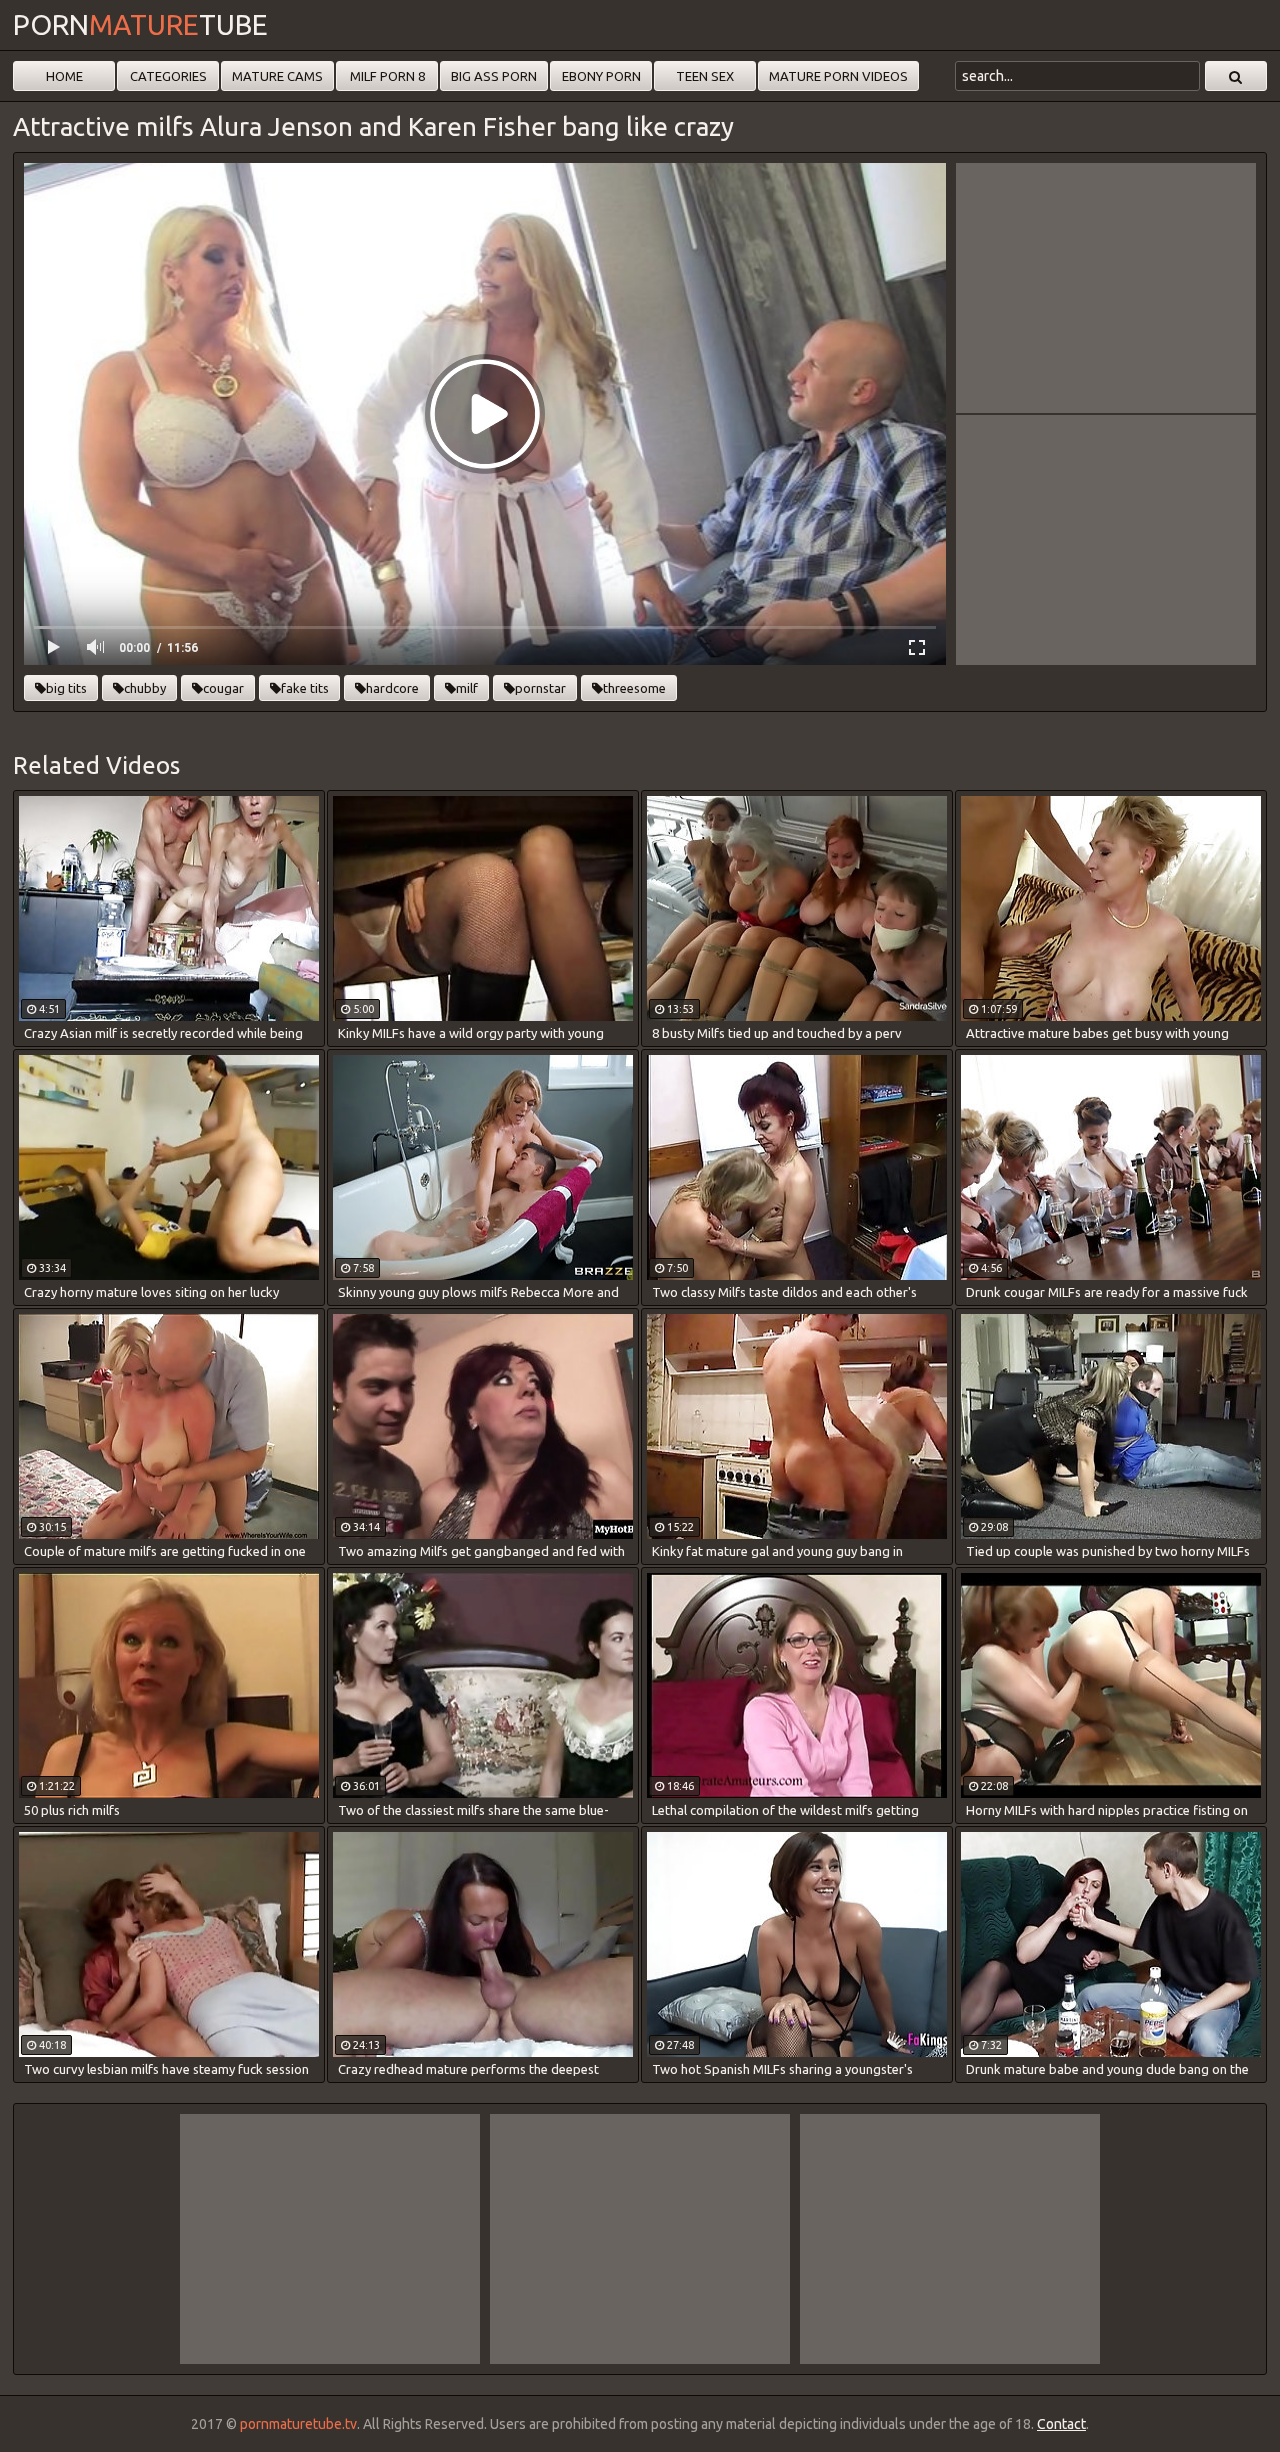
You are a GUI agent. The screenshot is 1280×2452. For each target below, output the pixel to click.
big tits (66, 688)
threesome (634, 688)
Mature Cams (277, 76)
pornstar (540, 688)
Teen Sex (705, 76)
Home (64, 76)
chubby (145, 688)
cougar (223, 688)
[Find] (1236, 76)
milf (467, 688)
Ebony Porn (601, 76)
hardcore (392, 688)
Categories (168, 76)
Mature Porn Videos (838, 76)
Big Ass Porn (494, 76)
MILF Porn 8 (387, 76)
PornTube (140, 25)
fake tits (305, 688)
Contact (1061, 2424)
